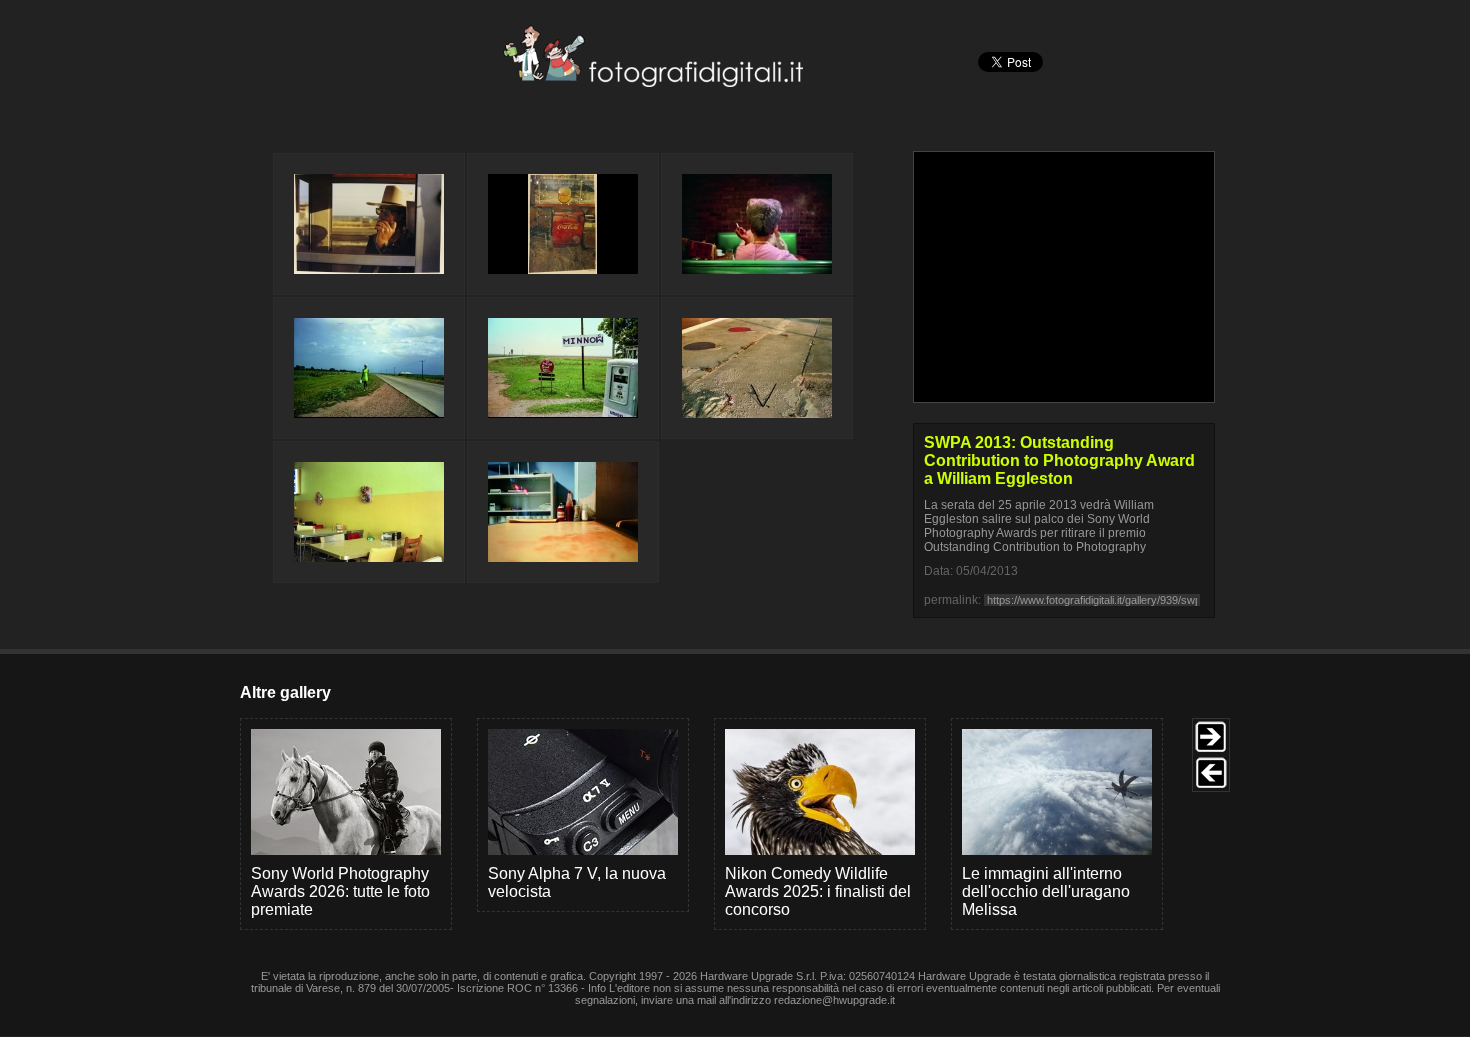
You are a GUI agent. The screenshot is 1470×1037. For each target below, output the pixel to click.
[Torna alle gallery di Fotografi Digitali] (518, 81)
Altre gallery (285, 692)
